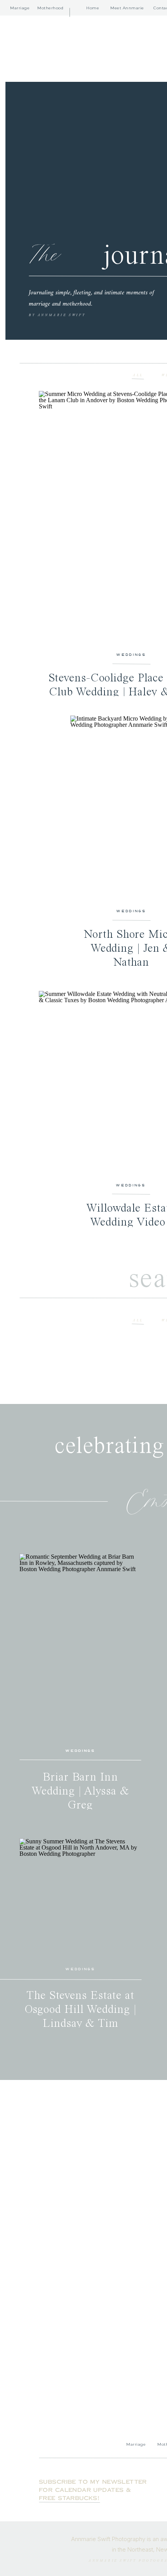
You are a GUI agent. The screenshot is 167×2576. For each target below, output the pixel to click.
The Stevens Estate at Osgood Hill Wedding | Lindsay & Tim (81, 2010)
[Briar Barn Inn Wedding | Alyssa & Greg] (80, 1647)
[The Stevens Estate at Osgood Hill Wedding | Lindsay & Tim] (80, 1899)
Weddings (131, 654)
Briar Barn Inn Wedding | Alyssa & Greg (80, 1791)
